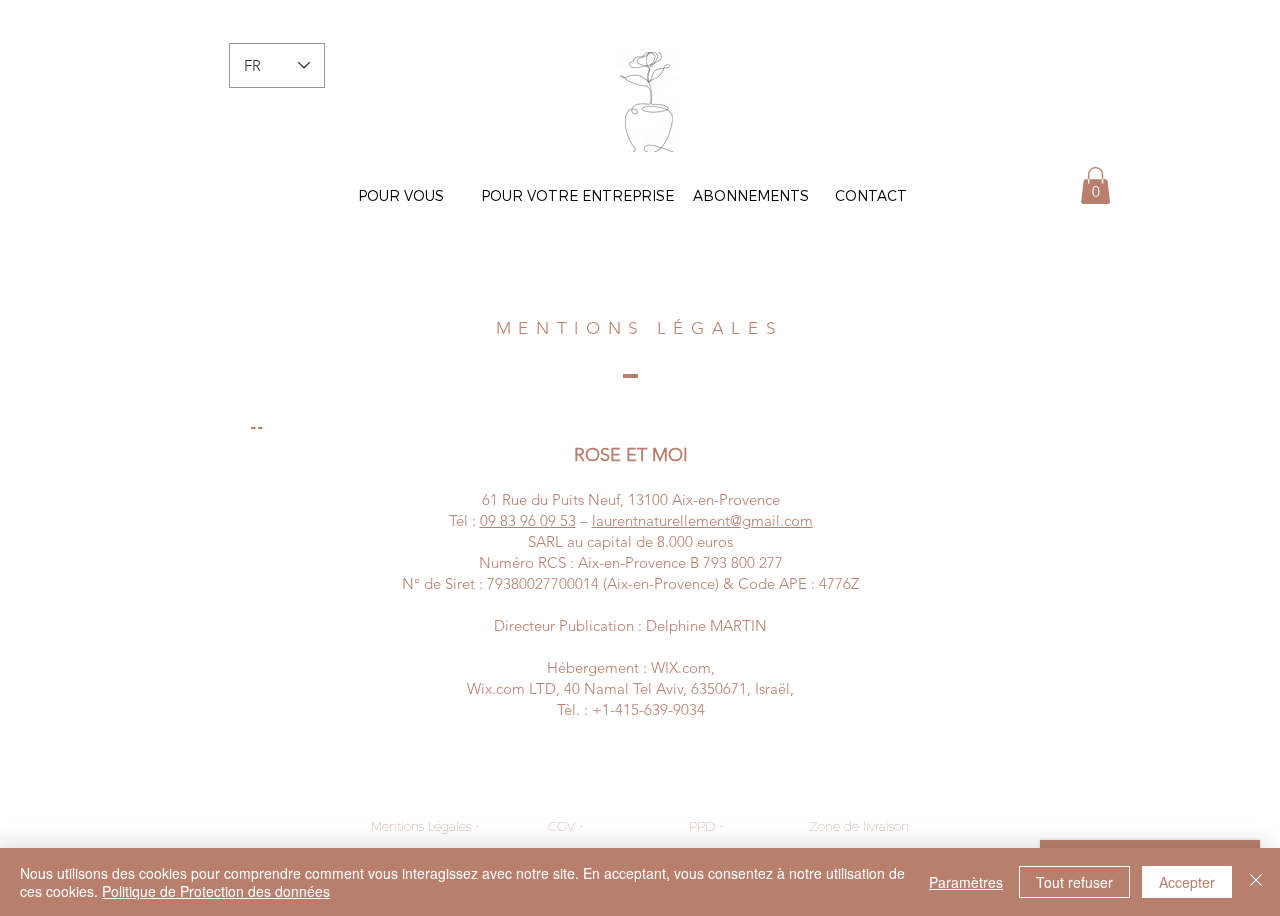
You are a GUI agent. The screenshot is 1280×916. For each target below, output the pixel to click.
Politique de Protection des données (216, 891)
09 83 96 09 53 (528, 520)
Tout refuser (1074, 882)
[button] (1095, 185)
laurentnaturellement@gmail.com (702, 520)
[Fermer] (1256, 882)
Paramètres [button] (966, 882)
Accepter (1187, 882)
